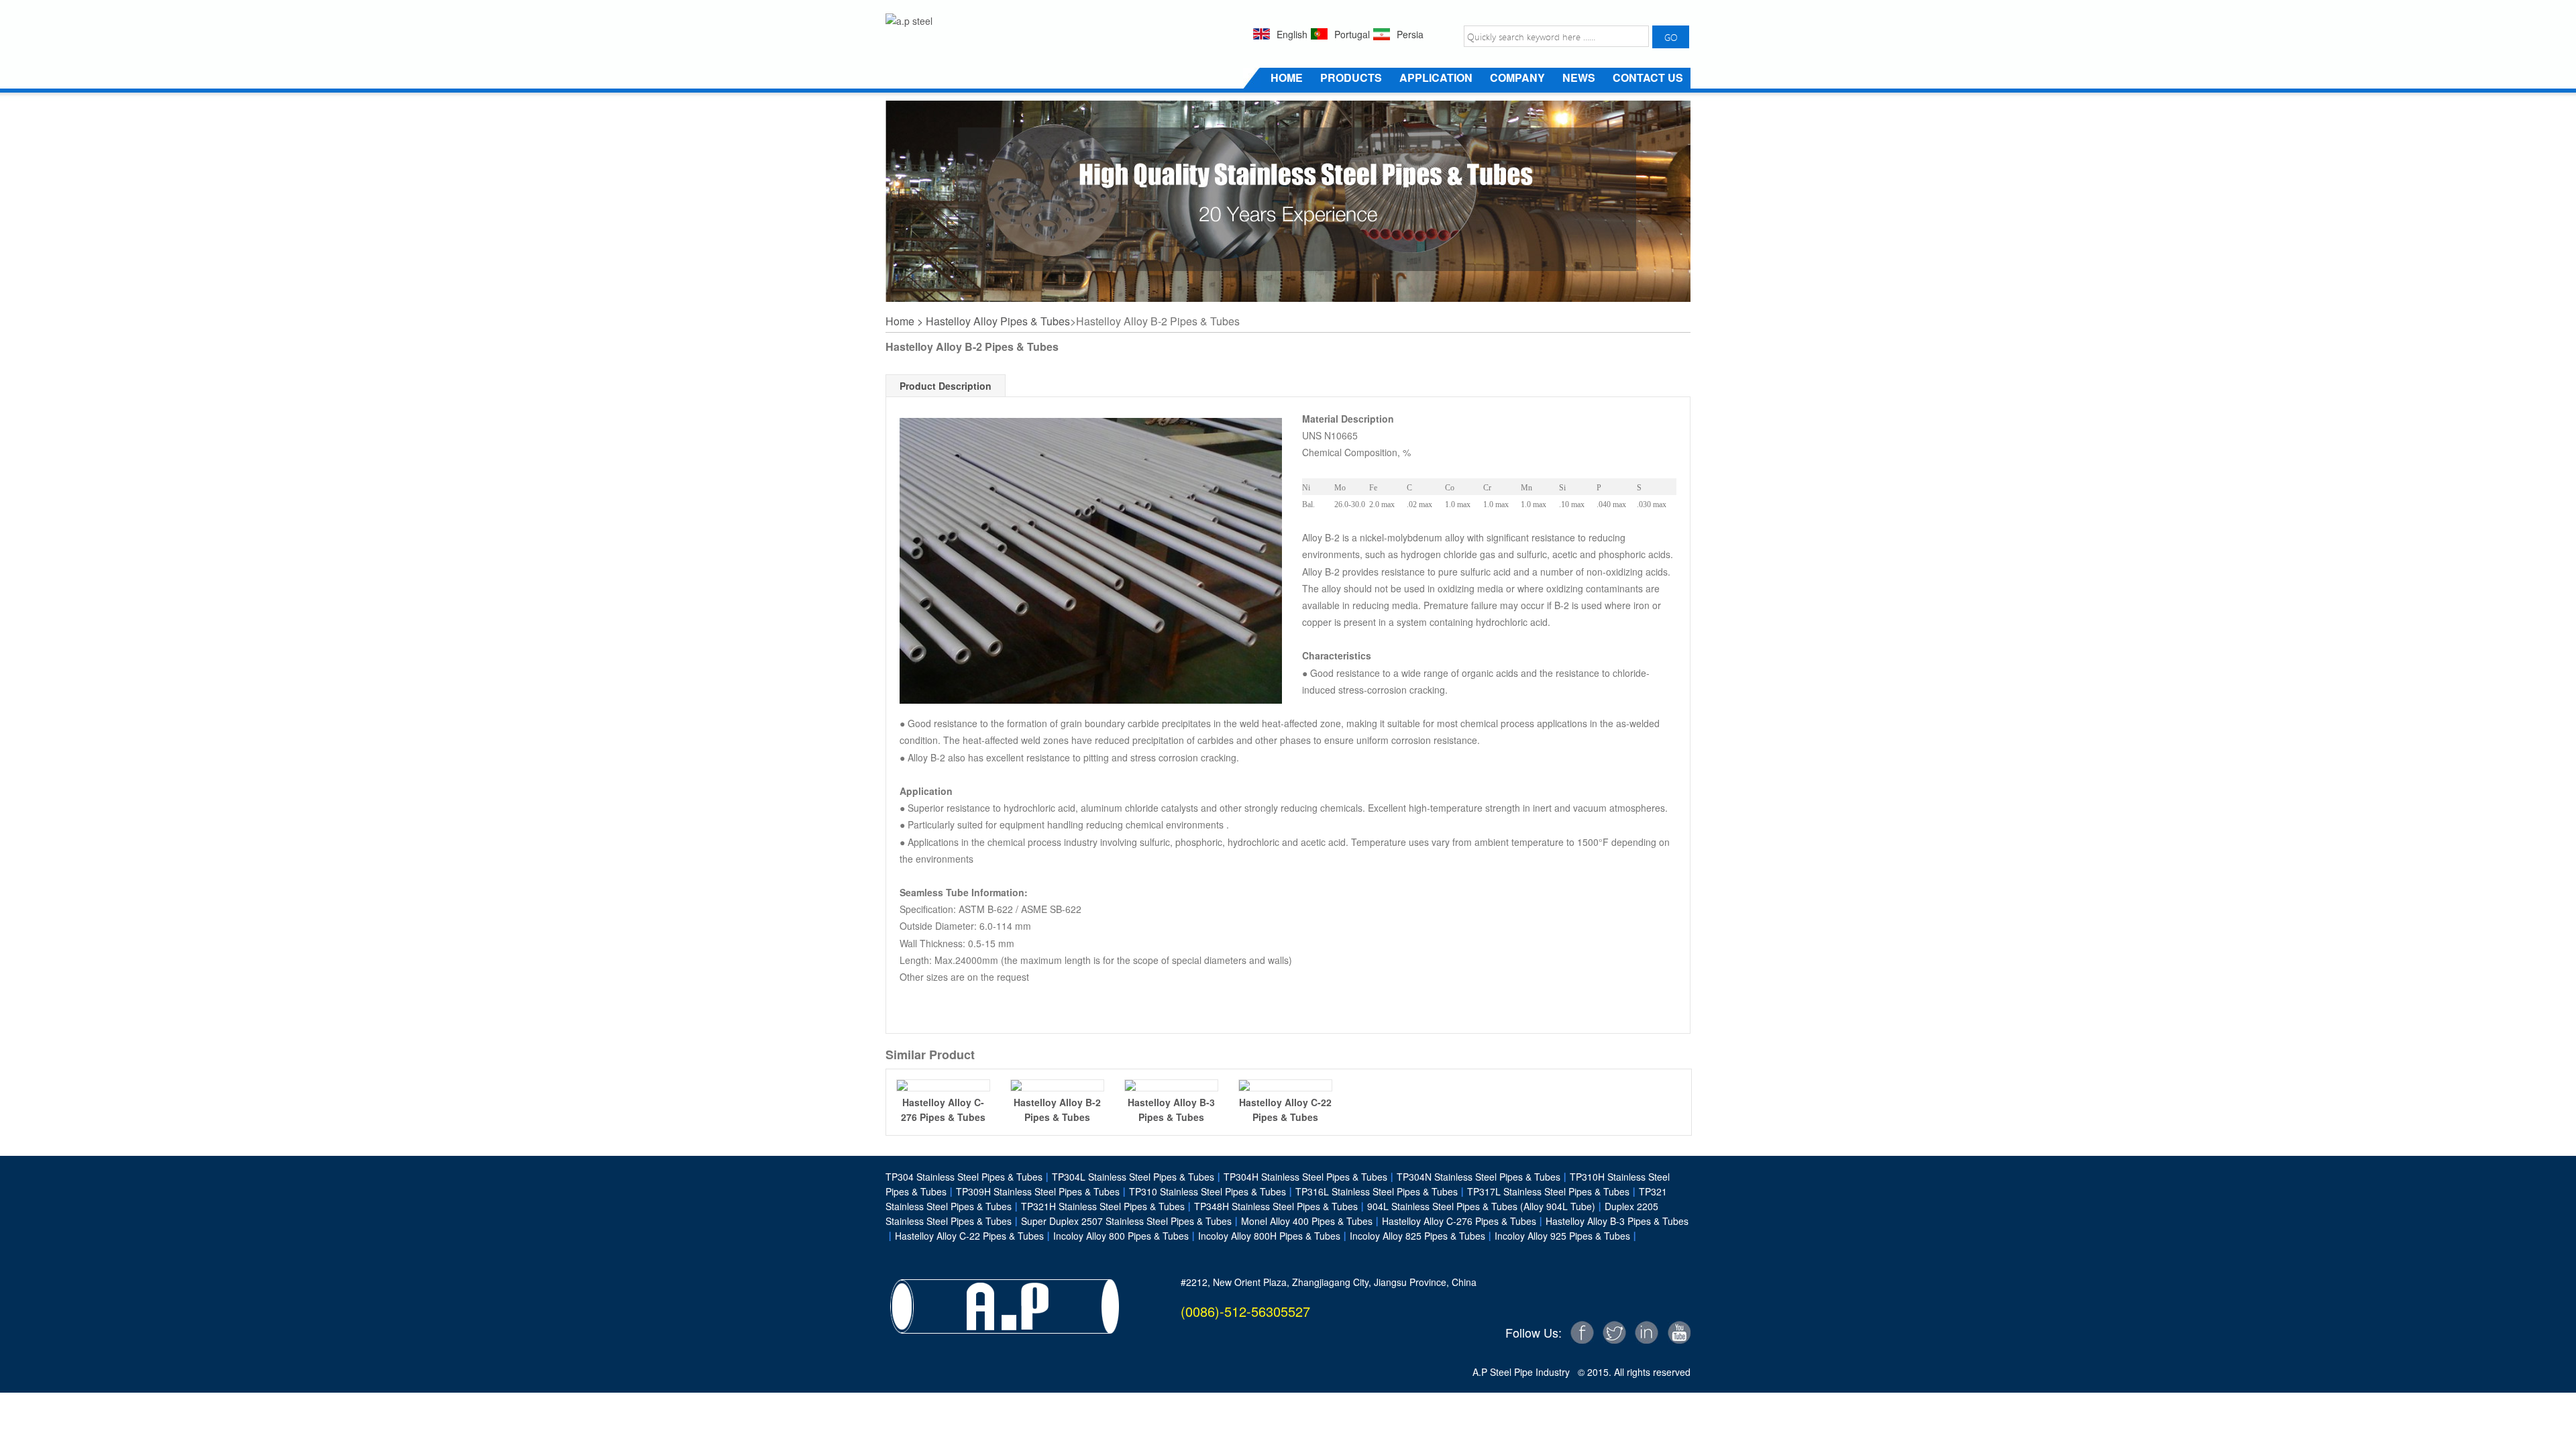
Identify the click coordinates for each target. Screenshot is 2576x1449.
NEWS (1579, 77)
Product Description (946, 386)
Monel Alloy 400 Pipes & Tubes (1307, 1221)
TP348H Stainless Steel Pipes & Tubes (1271, 1206)
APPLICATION (1436, 77)
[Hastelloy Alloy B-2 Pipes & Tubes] (1057, 1085)
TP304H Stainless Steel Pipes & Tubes (1301, 1177)
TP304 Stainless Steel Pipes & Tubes (964, 1177)
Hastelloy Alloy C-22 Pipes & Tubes (965, 1236)
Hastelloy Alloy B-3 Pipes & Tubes (1612, 1221)
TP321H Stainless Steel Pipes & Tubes (1098, 1206)
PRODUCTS (1351, 77)
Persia (1410, 34)
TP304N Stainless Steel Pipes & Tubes (1474, 1177)
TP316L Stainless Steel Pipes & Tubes (1372, 1191)
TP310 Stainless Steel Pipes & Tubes (1203, 1191)
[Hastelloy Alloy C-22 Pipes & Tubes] (1285, 1085)
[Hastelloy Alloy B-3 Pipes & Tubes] (1171, 1085)
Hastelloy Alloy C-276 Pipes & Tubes (1454, 1221)
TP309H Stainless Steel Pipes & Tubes (1033, 1191)
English (1292, 34)
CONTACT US (1648, 77)
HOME (1287, 77)
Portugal (1352, 34)
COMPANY (1517, 77)
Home (900, 321)
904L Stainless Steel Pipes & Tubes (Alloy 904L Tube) (1477, 1206)
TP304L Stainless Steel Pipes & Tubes (1133, 1177)
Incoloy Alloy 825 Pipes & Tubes (1413, 1236)
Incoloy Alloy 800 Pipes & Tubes (1116, 1236)
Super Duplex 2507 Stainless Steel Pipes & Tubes (1122, 1221)
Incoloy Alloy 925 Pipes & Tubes (1558, 1236)
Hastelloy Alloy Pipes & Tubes (998, 321)
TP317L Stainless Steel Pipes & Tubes (1548, 1191)
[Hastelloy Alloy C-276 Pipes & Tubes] (943, 1085)
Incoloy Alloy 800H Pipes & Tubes (1269, 1236)
